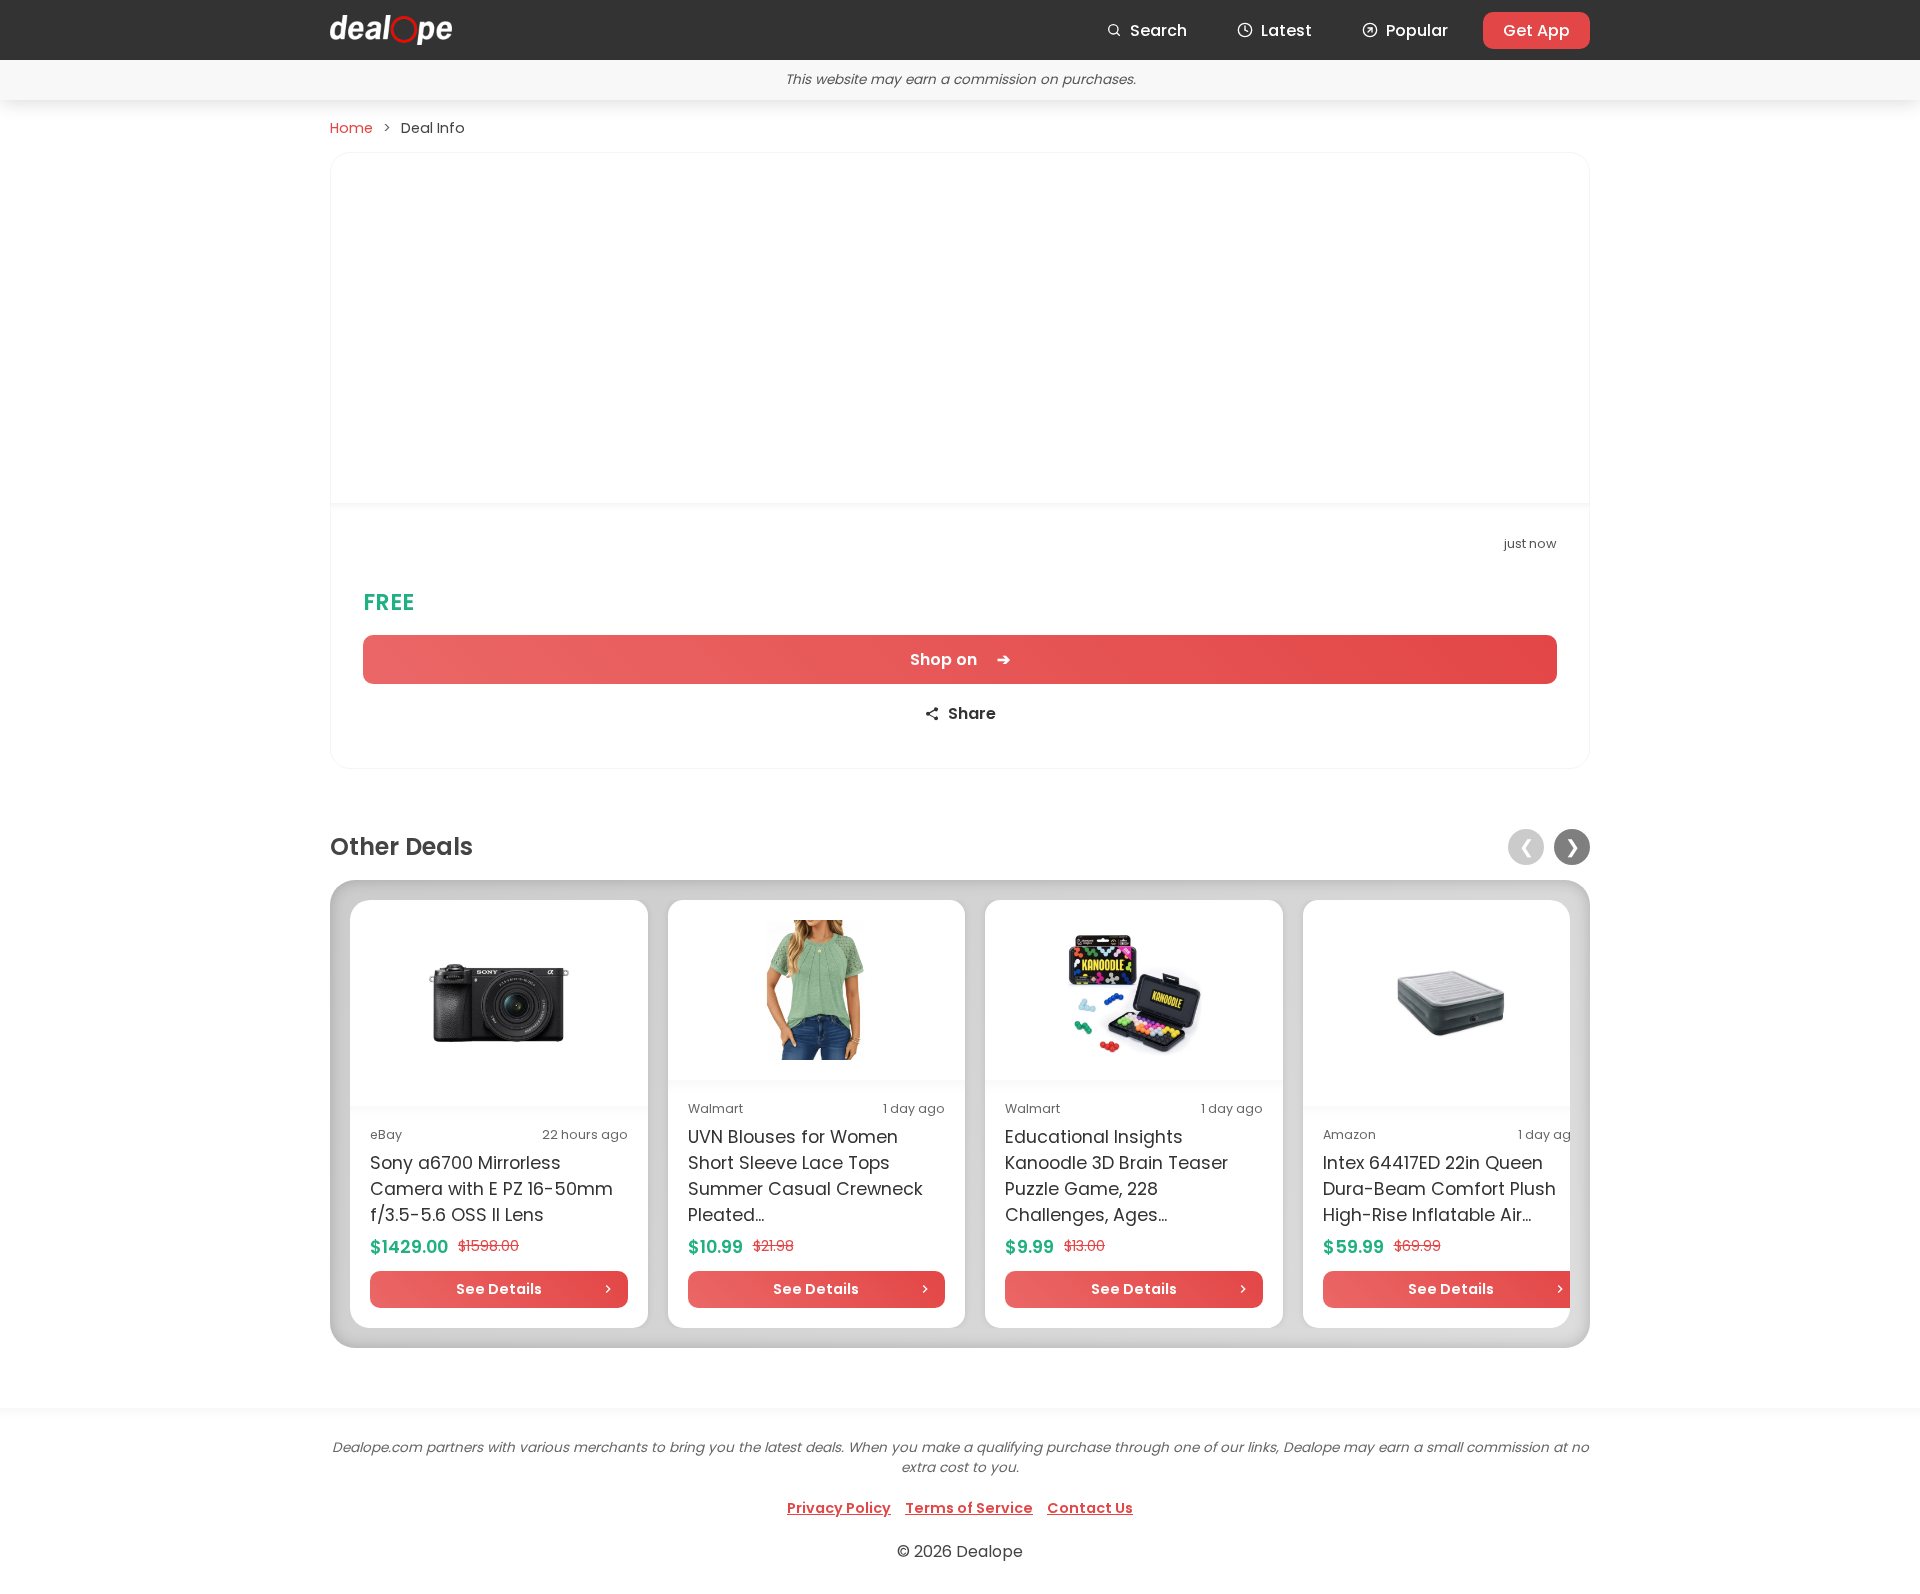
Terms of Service (969, 1508)
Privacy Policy (839, 1508)
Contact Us (1090, 1508)
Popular (1417, 30)
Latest (1286, 30)
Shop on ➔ (960, 659)
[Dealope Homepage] (391, 30)
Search (1158, 30)
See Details (499, 1289)
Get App (1536, 30)
